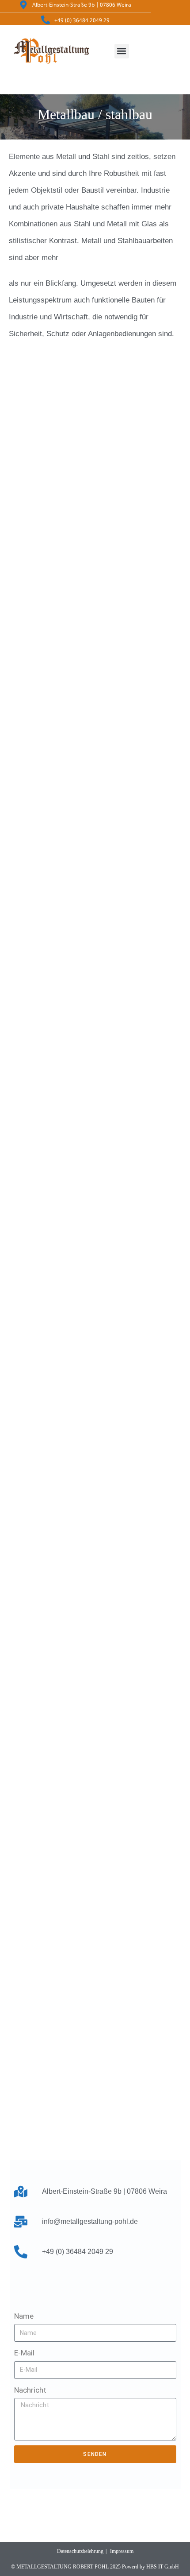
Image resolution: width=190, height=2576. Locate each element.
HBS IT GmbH (163, 2567)
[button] (122, 51)
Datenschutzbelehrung (80, 2551)
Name (24, 2316)
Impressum (122, 2551)
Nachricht (30, 2390)
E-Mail (24, 2353)
